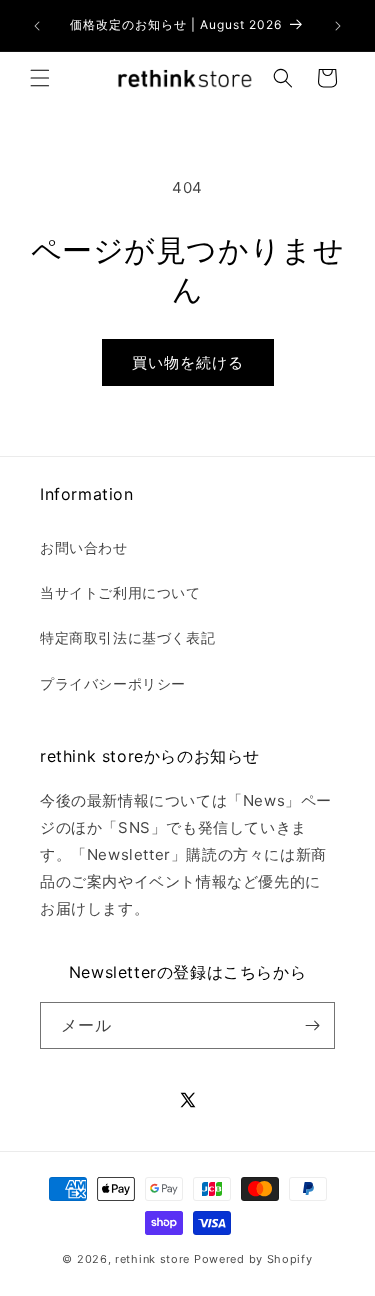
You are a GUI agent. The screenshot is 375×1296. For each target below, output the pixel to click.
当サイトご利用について (120, 592)
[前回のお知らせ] (37, 26)
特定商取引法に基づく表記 (127, 637)
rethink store (152, 1259)
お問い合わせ (84, 547)
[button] (40, 78)
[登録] (312, 1025)
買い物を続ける (188, 362)
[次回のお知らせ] (338, 26)
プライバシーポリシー (113, 683)
